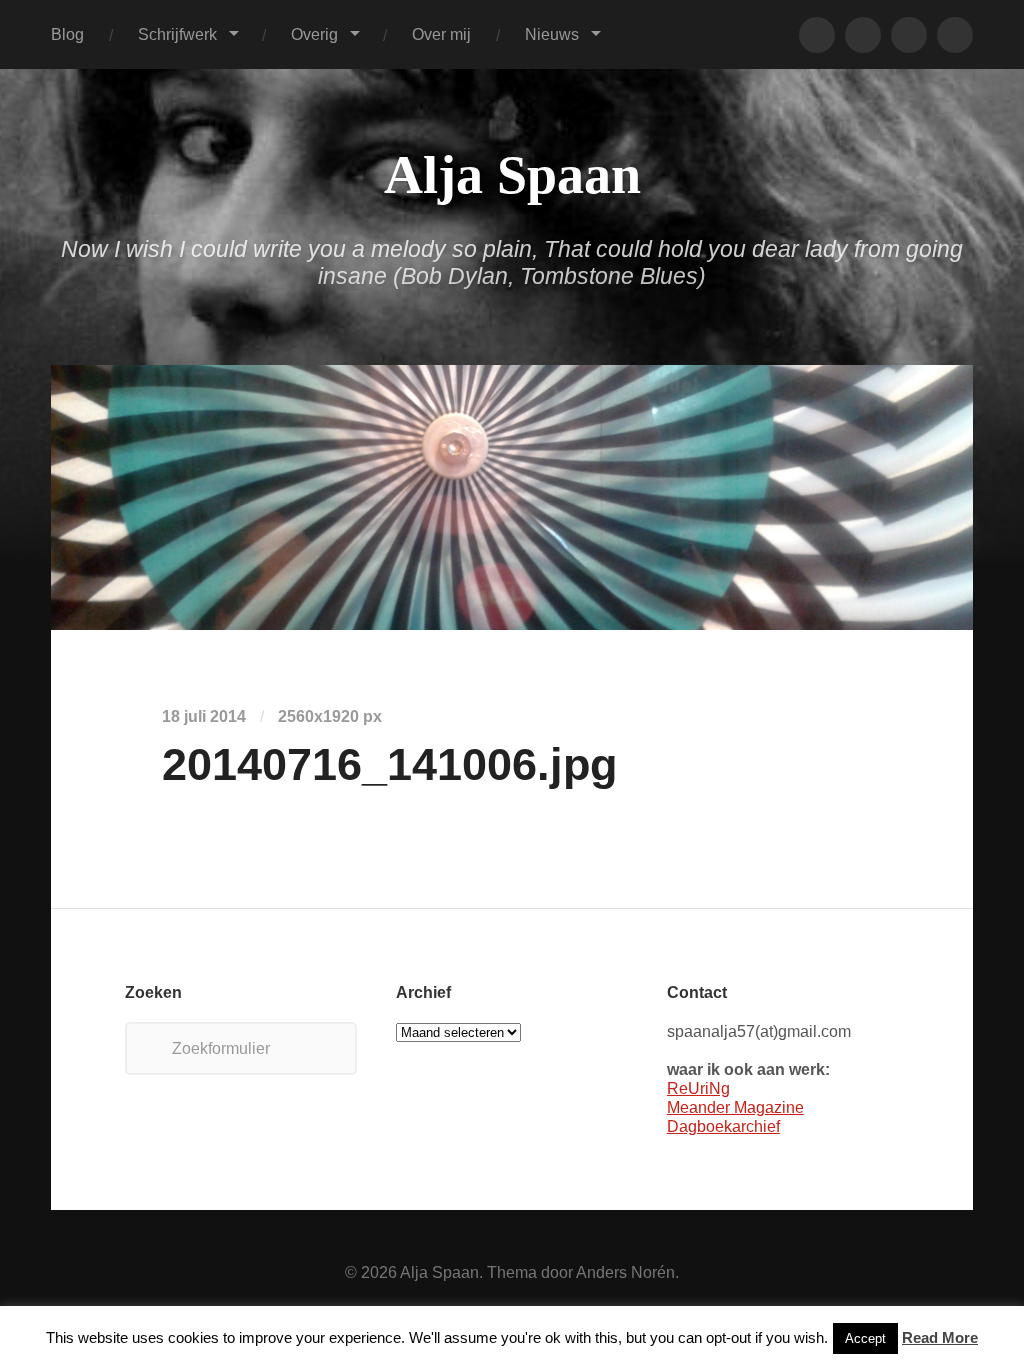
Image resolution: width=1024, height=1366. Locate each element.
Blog (67, 34)
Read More (940, 1337)
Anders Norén (625, 1272)
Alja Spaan (512, 175)
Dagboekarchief (723, 1126)
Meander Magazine (735, 1107)
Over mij (441, 34)
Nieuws (552, 34)
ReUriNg (698, 1088)
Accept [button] (865, 1338)
